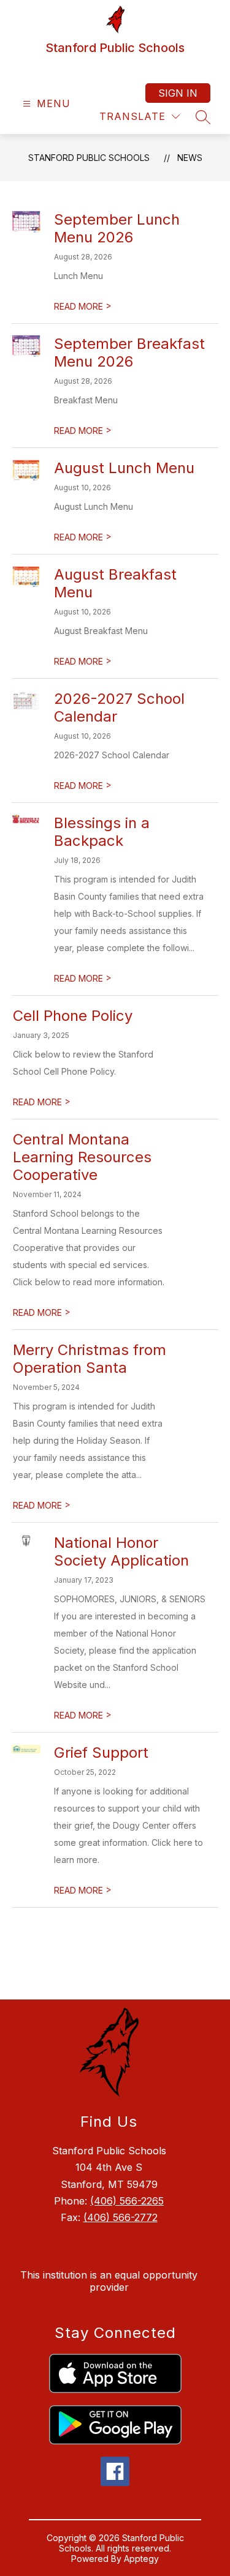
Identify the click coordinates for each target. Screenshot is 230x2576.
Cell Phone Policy (73, 1016)
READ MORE (83, 306)
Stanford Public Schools (89, 158)
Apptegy (141, 2559)
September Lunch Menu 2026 (117, 228)
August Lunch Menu (124, 468)
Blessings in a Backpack (102, 832)
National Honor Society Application (121, 1551)
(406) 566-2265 (127, 2201)
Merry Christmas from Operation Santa (90, 1359)
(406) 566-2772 (121, 2217)
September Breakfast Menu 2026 (129, 353)
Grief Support (101, 1753)
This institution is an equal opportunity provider (109, 2281)
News (190, 158)
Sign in (178, 93)
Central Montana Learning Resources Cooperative (82, 1157)
